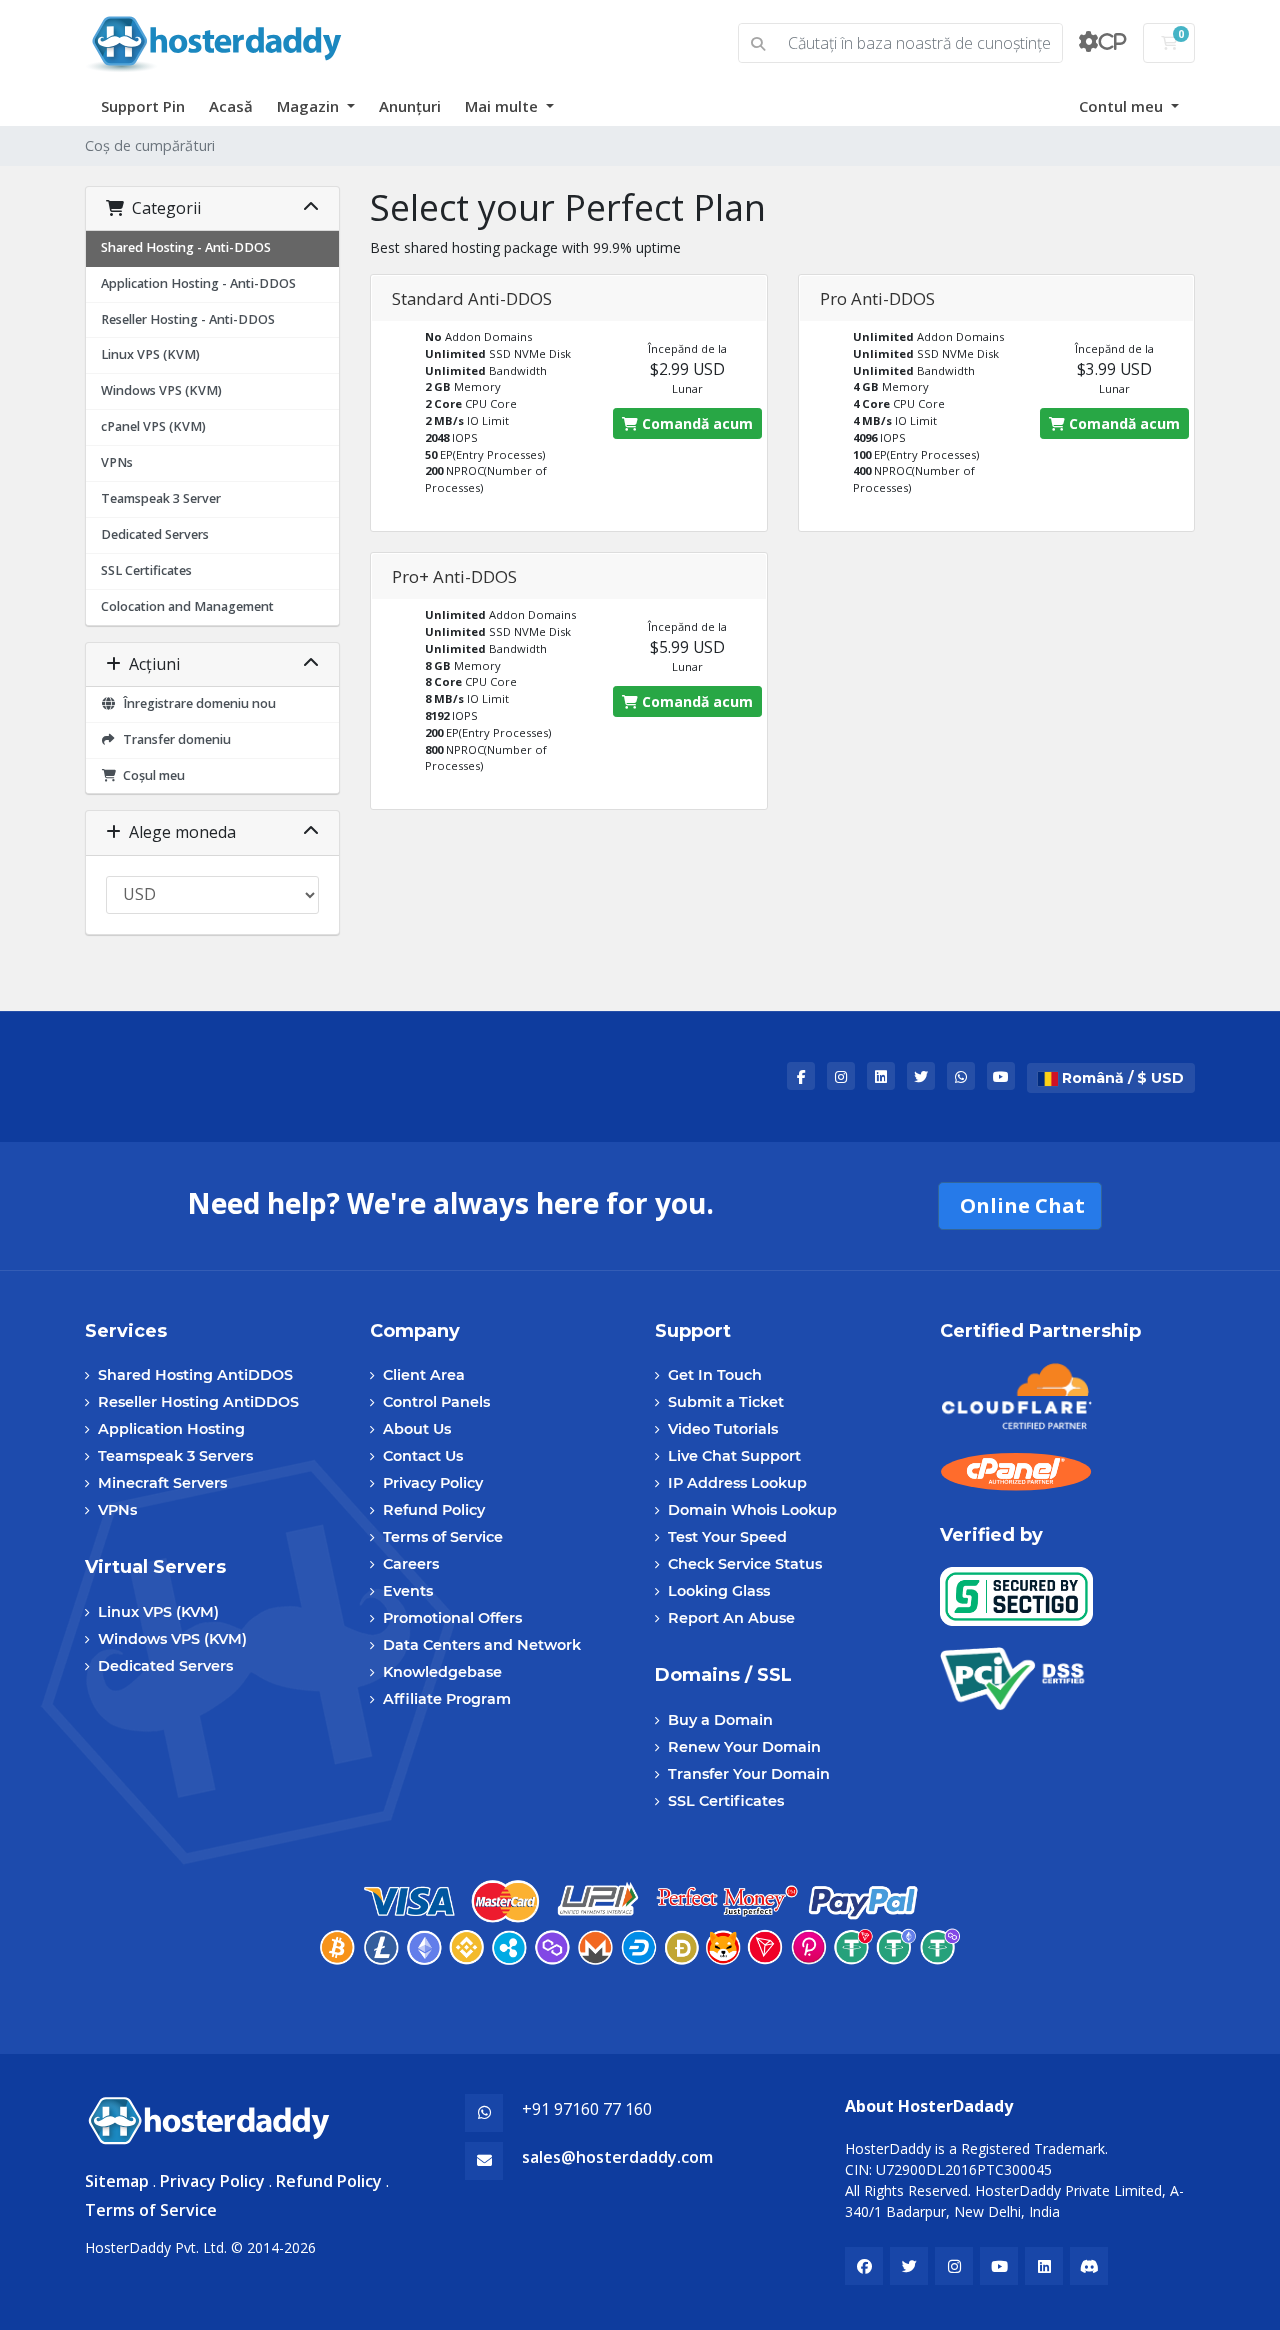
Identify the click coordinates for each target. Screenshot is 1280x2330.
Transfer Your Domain (749, 1774)
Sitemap (117, 2181)
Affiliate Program (447, 1699)
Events (408, 1591)
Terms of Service (443, 1537)
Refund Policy (434, 1510)
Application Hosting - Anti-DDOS (198, 283)
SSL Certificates (146, 570)
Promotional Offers (452, 1618)
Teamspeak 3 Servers (175, 1456)
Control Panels (436, 1402)
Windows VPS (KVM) (161, 390)
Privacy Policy (433, 1483)
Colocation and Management (187, 606)
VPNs (117, 462)
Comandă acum (695, 423)
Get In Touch (715, 1375)
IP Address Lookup (737, 1483)
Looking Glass (719, 1591)
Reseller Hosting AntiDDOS (198, 1402)
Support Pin (143, 106)
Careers (411, 1564)
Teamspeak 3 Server (161, 498)
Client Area (424, 1375)
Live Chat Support (734, 1456)
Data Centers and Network (482, 1645)
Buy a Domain (720, 1720)
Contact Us (423, 1456)
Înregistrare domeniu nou (196, 703)
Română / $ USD (1121, 1078)
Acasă (231, 106)
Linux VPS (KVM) (150, 354)
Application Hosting (171, 1429)
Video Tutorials (723, 1429)
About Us (417, 1429)
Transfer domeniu (174, 739)
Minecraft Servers (162, 1483)
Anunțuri (410, 106)
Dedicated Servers (155, 534)
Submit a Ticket (726, 1402)
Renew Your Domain (744, 1747)
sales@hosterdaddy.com (617, 2157)
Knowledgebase (442, 1672)
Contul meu (1123, 106)
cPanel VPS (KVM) (153, 426)
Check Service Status (745, 1564)
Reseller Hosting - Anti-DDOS (188, 319)
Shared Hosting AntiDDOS (195, 1375)
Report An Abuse (731, 1618)
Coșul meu (151, 775)
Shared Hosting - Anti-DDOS (186, 247)
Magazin (310, 106)
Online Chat (1020, 1205)
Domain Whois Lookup (752, 1510)
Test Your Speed (727, 1537)
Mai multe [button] (503, 106)
